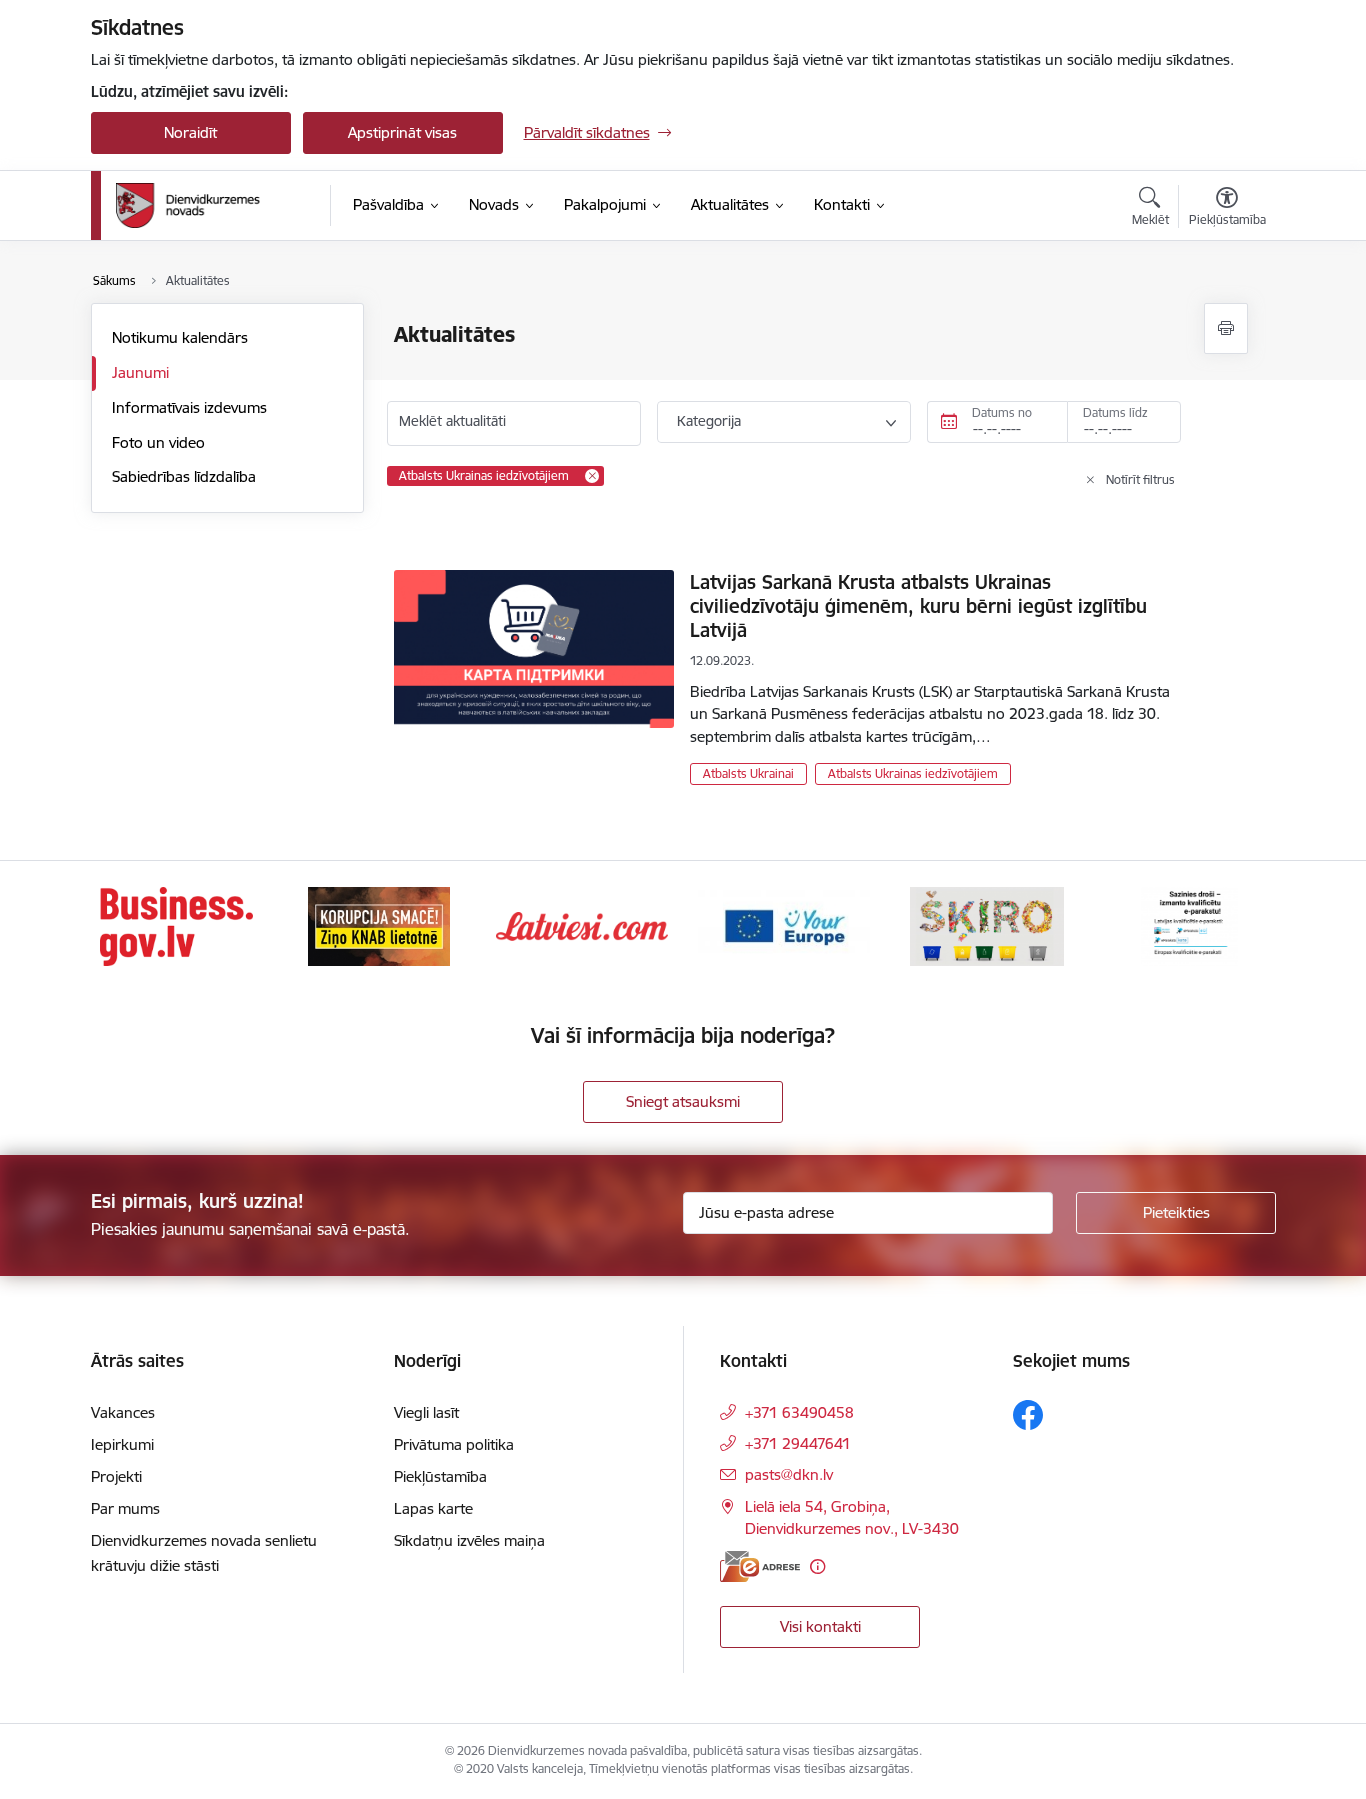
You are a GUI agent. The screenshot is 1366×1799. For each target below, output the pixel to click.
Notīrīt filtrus (1140, 479)
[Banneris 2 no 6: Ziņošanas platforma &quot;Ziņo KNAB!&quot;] (379, 924)
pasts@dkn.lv (789, 1474)
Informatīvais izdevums (189, 407)
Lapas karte (433, 1508)
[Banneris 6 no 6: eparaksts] (1189, 924)
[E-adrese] (760, 1566)
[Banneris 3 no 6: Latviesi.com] (582, 924)
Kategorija (709, 421)
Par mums (125, 1508)
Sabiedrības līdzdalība (184, 476)
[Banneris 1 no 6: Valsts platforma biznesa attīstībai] (176, 924)
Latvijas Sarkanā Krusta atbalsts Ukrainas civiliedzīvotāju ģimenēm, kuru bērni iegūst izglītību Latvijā (918, 606)
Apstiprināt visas (402, 132)
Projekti (116, 1476)
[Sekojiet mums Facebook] (1028, 1415)
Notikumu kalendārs (180, 337)
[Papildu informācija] (817, 1566)
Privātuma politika (454, 1444)
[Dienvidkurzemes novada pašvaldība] (216, 205)
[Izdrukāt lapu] (1226, 328)
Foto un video (158, 442)
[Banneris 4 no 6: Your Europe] (784, 924)
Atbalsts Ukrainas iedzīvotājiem (913, 773)
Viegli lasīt (426, 1412)
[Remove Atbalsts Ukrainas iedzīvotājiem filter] (592, 476)
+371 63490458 (799, 1412)
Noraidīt (190, 132)
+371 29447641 (798, 1443)
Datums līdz (1115, 412)
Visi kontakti (820, 1626)
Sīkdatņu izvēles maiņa (469, 1540)
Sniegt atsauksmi (683, 1101)
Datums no (1002, 412)
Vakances (123, 1412)
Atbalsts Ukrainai (748, 773)
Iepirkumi (122, 1444)
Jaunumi (140, 372)
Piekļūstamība (440, 1476)
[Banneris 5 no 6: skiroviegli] (987, 924)
